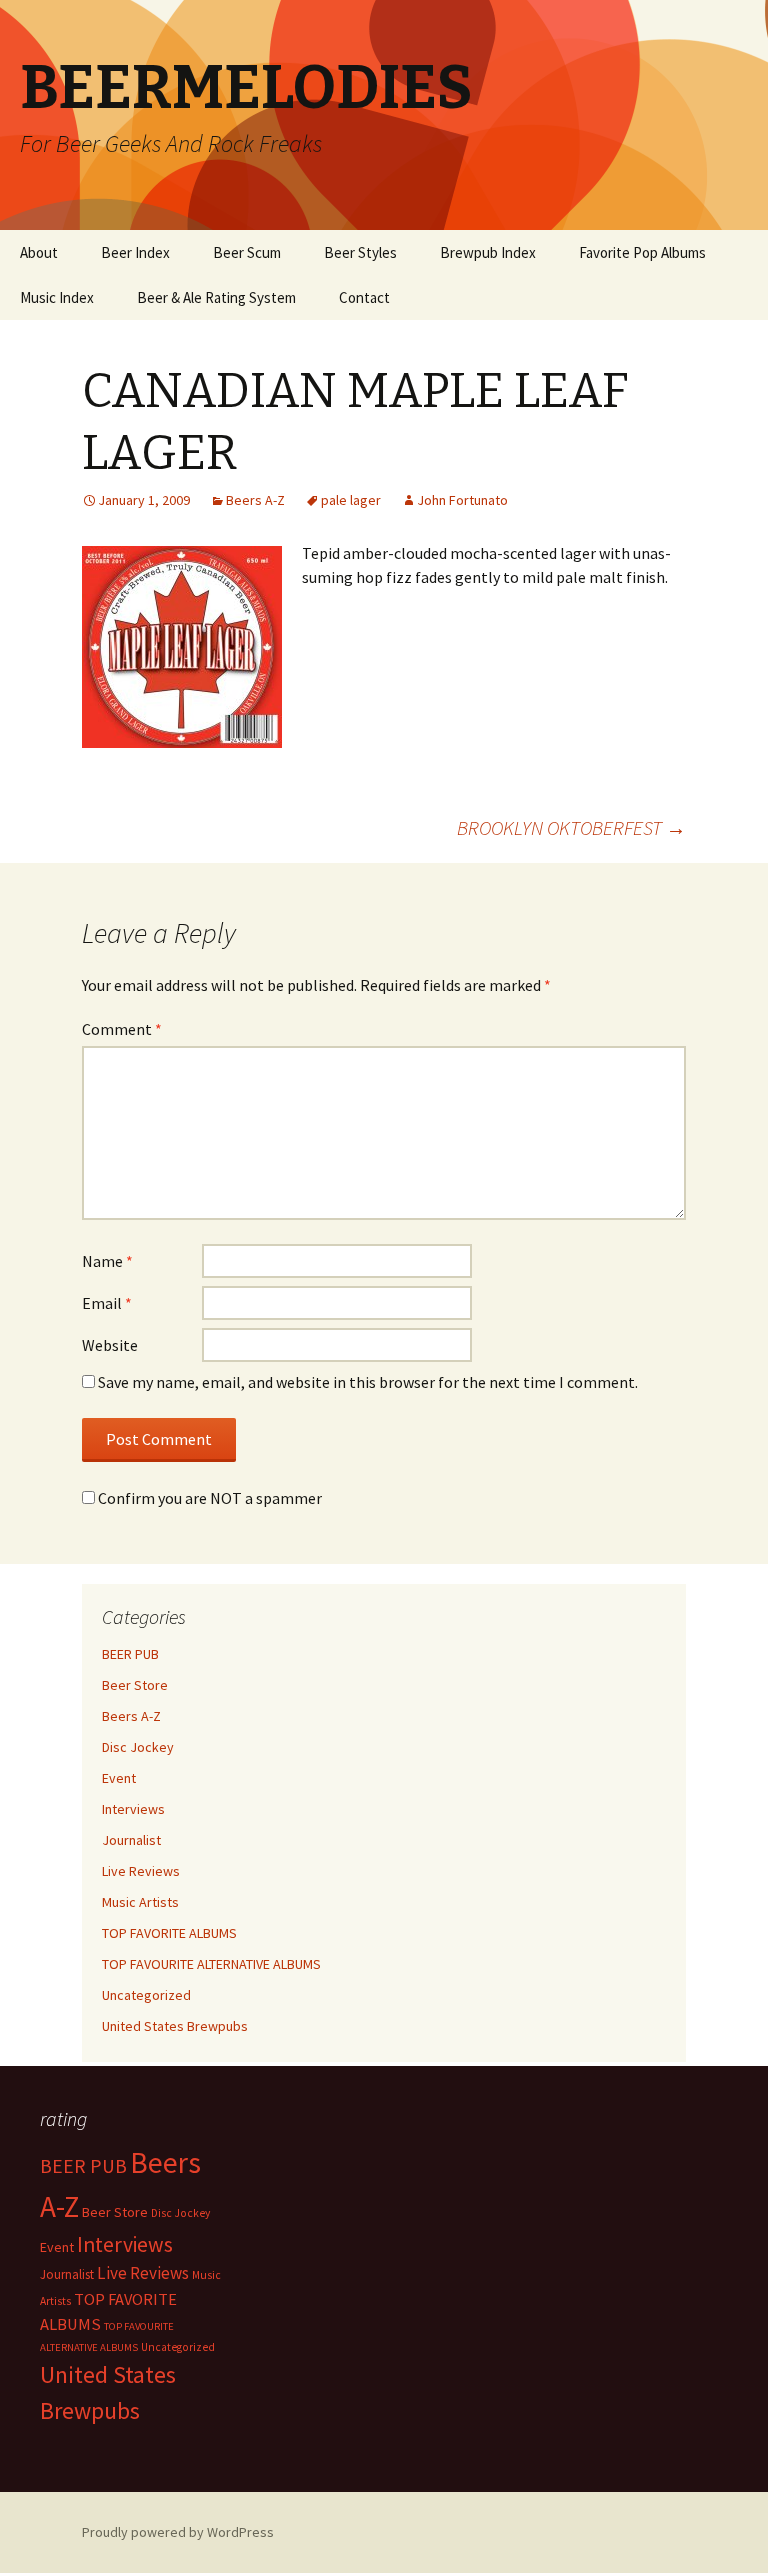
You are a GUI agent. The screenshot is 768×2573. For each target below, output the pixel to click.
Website (110, 1345)
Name (107, 1261)
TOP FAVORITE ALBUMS (169, 1933)
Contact (364, 297)
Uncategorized (146, 1995)
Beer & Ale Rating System (216, 297)
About (39, 252)
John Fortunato (462, 500)
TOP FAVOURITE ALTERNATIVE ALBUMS (211, 1964)
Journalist (131, 1840)
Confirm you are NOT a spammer (208, 1498)
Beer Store (135, 1685)
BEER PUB (130, 1654)
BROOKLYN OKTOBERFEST (571, 827)
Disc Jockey (138, 1747)
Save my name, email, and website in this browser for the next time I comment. (368, 1382)
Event (119, 1778)
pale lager (351, 500)
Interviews (133, 1809)
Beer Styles (360, 252)
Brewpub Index (488, 252)
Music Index (57, 297)
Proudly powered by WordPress (178, 2532)
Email (107, 1303)
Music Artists (140, 1902)
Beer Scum (247, 252)
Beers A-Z (255, 500)
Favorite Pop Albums (642, 252)
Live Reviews (141, 1871)
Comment (122, 1029)
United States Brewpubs (175, 2026)
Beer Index (135, 252)
